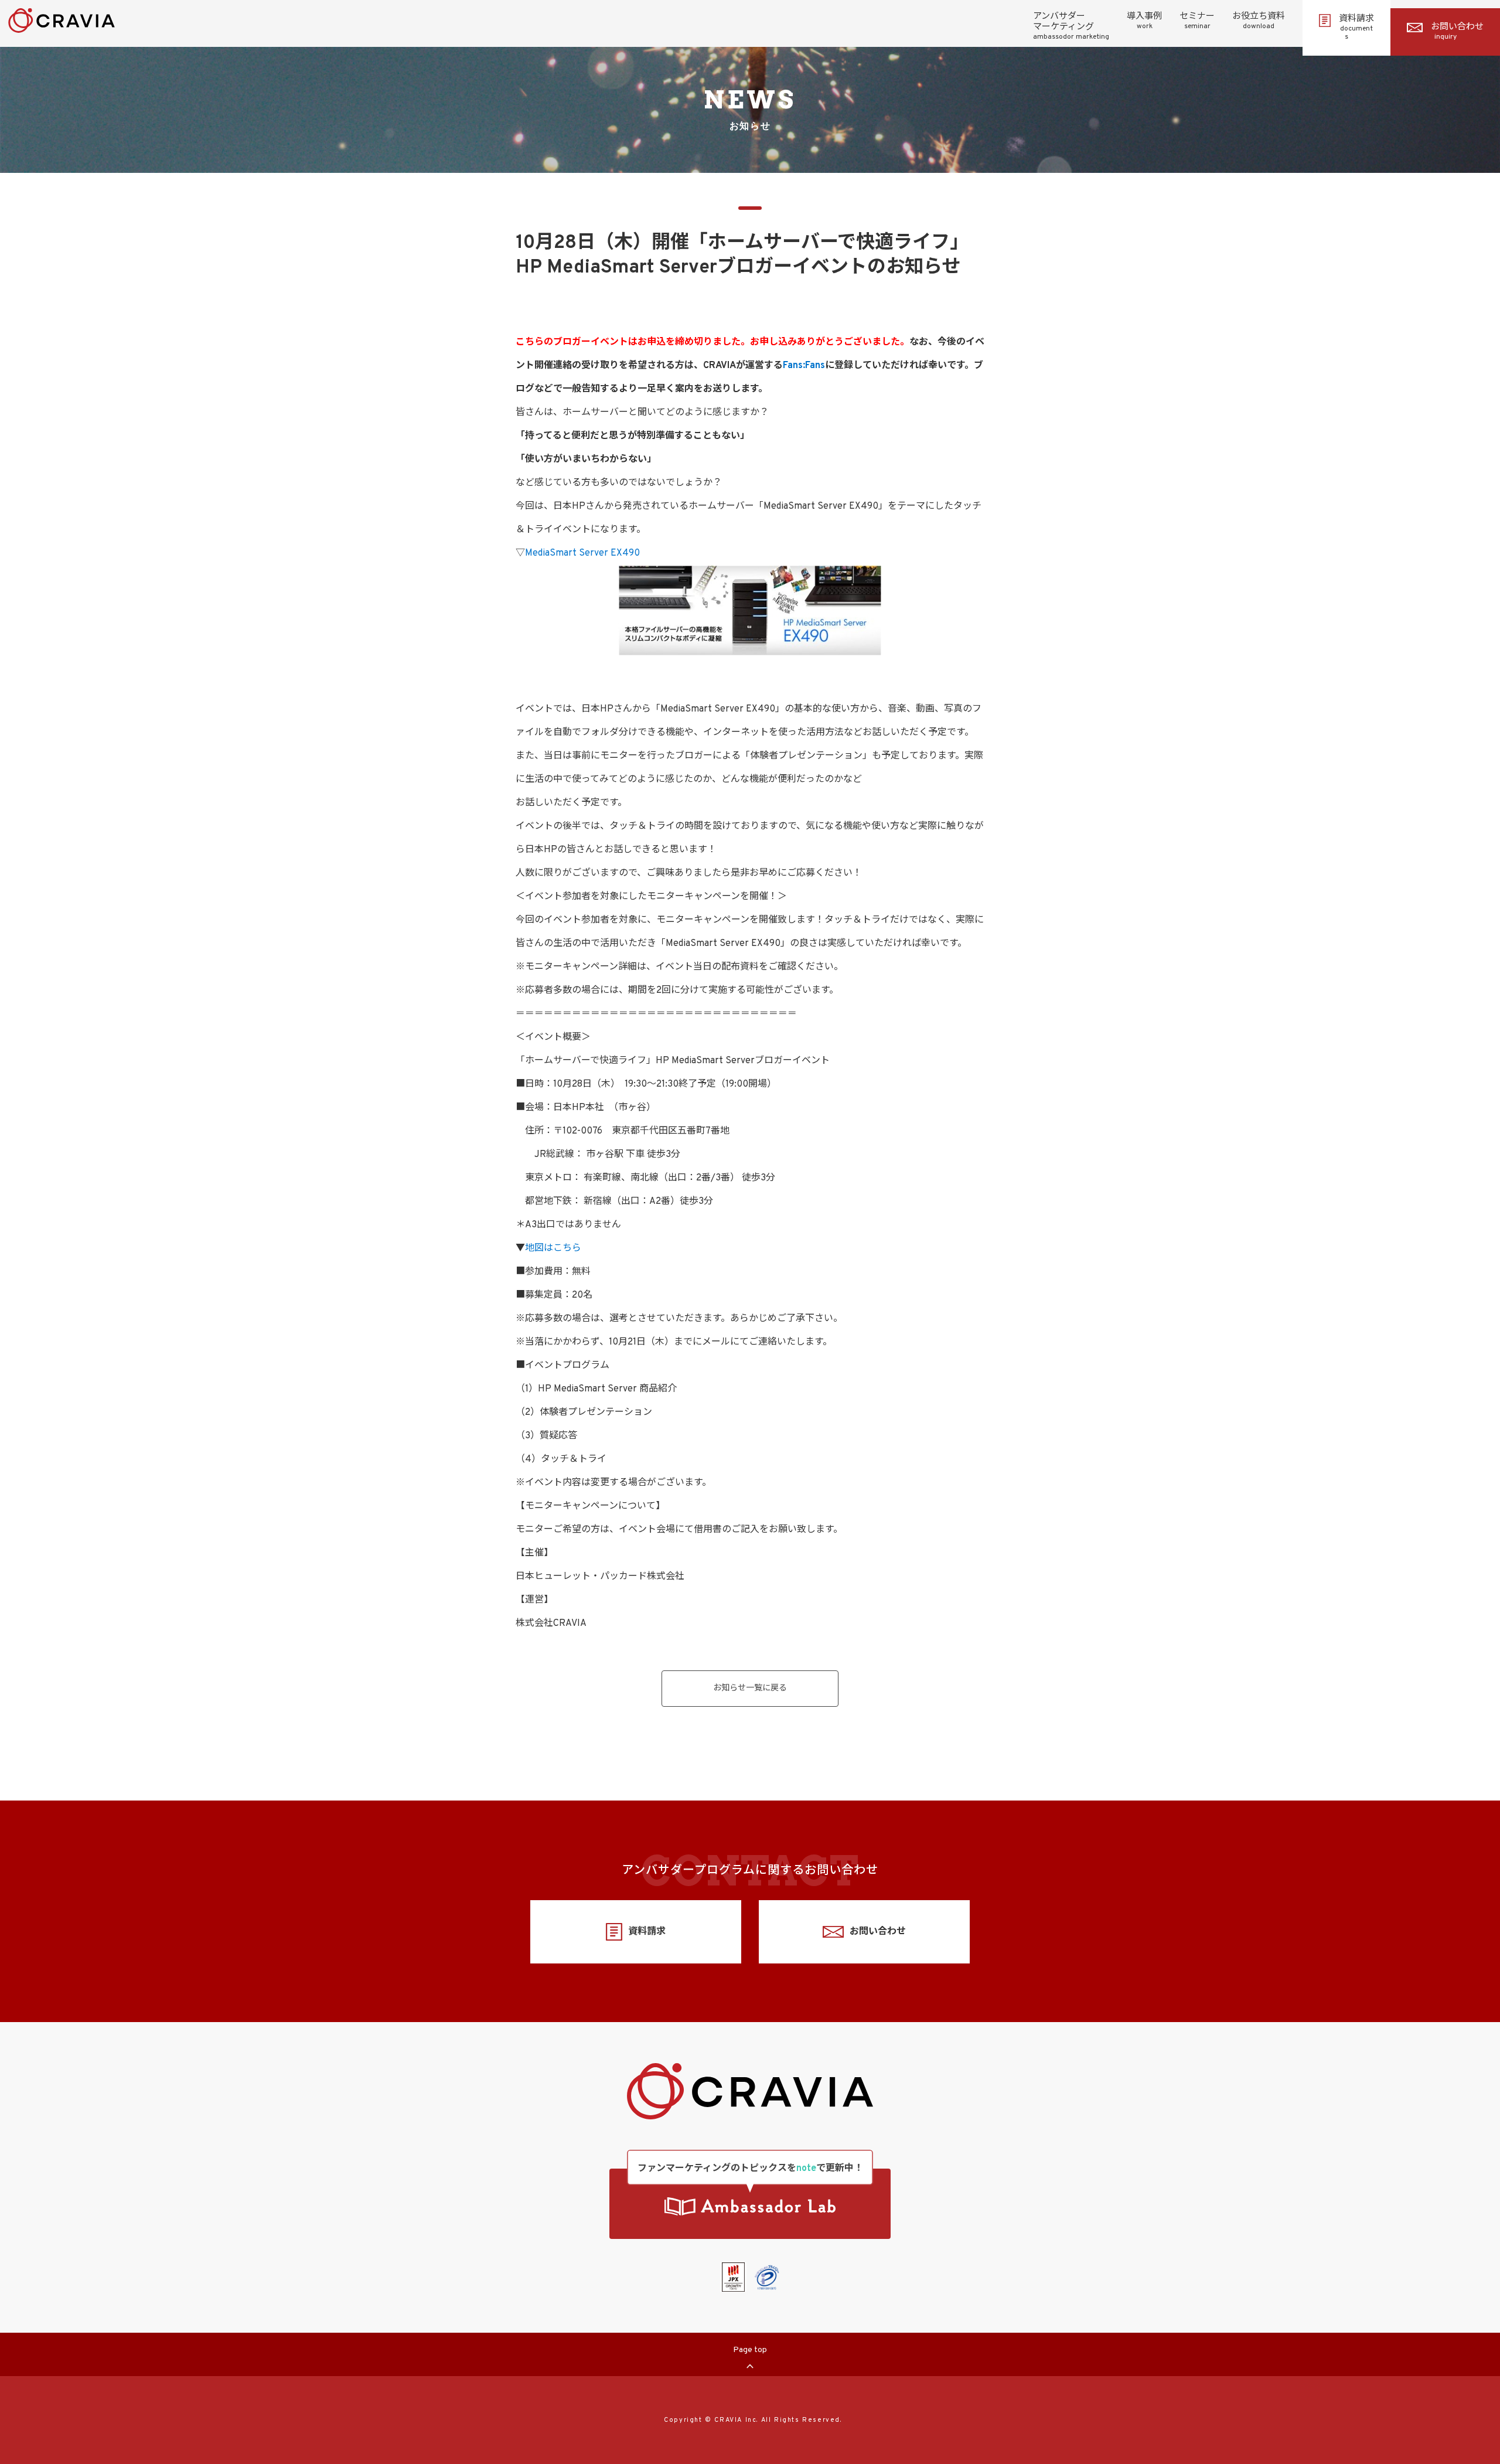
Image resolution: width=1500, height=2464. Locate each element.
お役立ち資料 (1259, 21)
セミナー (1197, 21)
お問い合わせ (1457, 32)
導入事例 (1144, 21)
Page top (750, 2350)
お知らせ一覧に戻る (750, 1688)
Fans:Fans (804, 366)
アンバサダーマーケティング (1071, 26)
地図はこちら (553, 1248)
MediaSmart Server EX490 (582, 553)
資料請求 (1356, 28)
